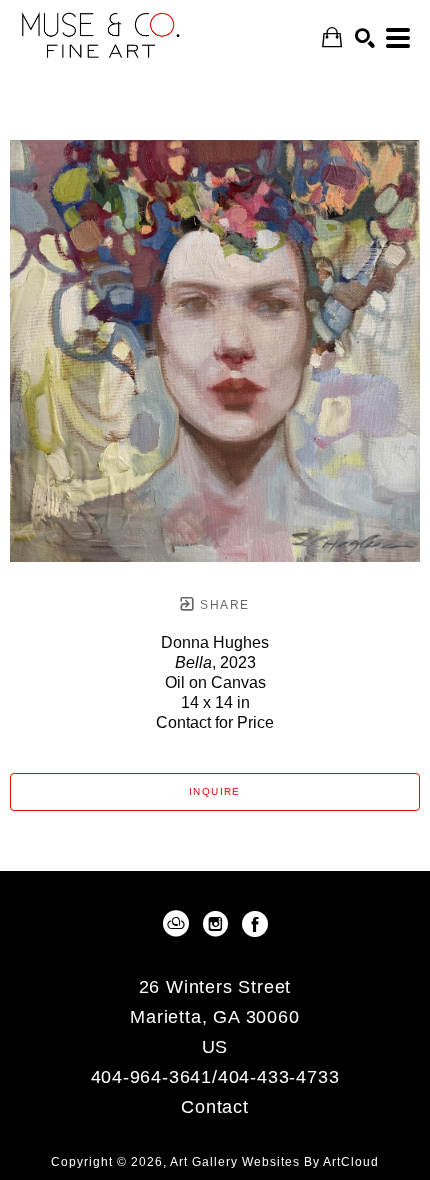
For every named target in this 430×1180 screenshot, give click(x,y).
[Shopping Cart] (332, 37)
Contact (215, 1107)
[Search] (365, 38)
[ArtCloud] (179, 924)
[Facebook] (255, 924)
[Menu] (398, 38)
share (222, 605)
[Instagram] (219, 924)
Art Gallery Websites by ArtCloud (274, 1162)
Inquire (215, 791)
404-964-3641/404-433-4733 (215, 1077)
